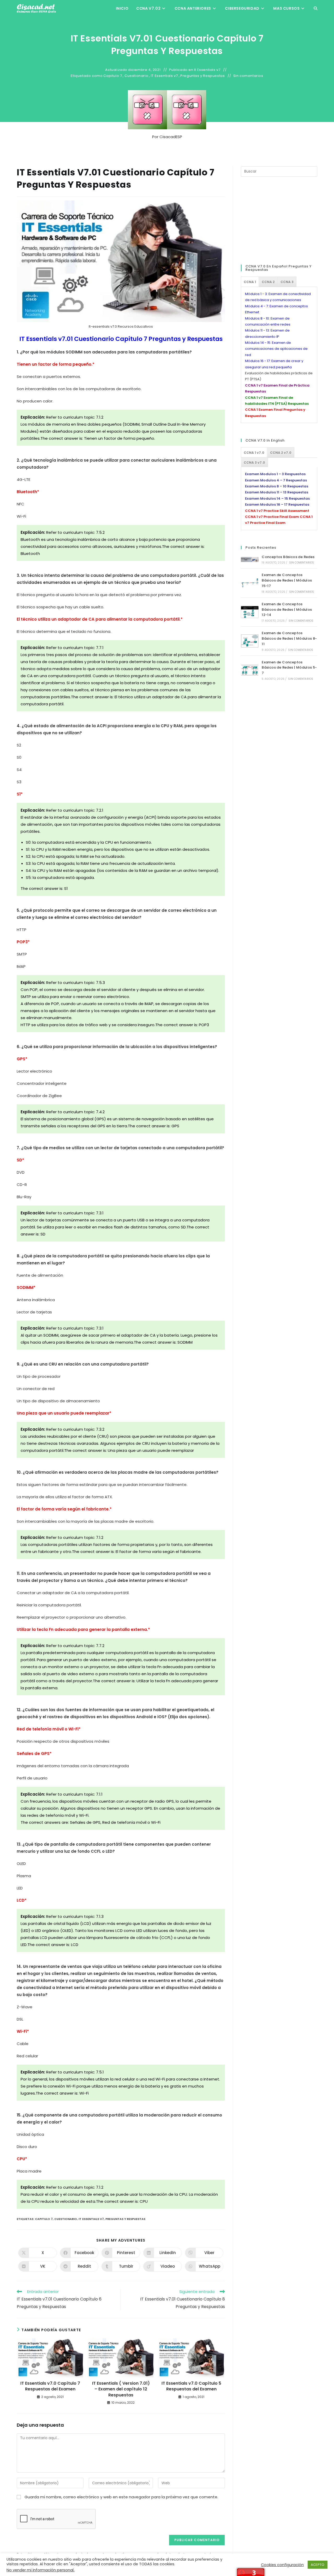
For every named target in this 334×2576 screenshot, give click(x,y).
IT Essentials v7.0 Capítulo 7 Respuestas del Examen (50, 2386)
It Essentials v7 (207, 70)
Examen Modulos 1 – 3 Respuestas (275, 474)
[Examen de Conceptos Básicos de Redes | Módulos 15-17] (250, 583)
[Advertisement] (280, 220)
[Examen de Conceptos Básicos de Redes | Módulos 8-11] (250, 641)
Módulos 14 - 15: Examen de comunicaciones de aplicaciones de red (276, 349)
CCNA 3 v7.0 (254, 463)
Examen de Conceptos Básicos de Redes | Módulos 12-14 (287, 610)
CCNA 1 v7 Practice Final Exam (272, 517)
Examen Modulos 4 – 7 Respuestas (276, 480)
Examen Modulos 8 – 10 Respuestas (277, 486)
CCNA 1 (250, 282)
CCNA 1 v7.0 (254, 453)
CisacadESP (171, 137)
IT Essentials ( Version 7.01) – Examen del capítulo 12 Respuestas (121, 2389)
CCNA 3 (287, 282)
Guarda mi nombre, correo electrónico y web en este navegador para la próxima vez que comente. (121, 2497)
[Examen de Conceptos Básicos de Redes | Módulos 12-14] (250, 612)
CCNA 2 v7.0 (281, 453)
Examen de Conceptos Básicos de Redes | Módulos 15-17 (287, 580)
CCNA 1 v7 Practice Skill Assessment (277, 511)
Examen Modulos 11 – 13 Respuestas (277, 492)
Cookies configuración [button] (282, 2565)
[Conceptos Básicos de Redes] (250, 559)
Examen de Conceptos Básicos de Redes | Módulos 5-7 (289, 668)
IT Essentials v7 (164, 76)
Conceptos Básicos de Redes (288, 557)
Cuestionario (136, 76)
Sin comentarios (248, 76)
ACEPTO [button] (318, 2565)
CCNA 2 (268, 282)
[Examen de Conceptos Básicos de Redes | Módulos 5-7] (250, 670)
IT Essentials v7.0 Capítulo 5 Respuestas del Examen (191, 2386)
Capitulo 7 (113, 76)
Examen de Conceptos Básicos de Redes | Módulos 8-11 (289, 638)
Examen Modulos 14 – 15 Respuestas (277, 498)
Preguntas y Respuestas (202, 76)
